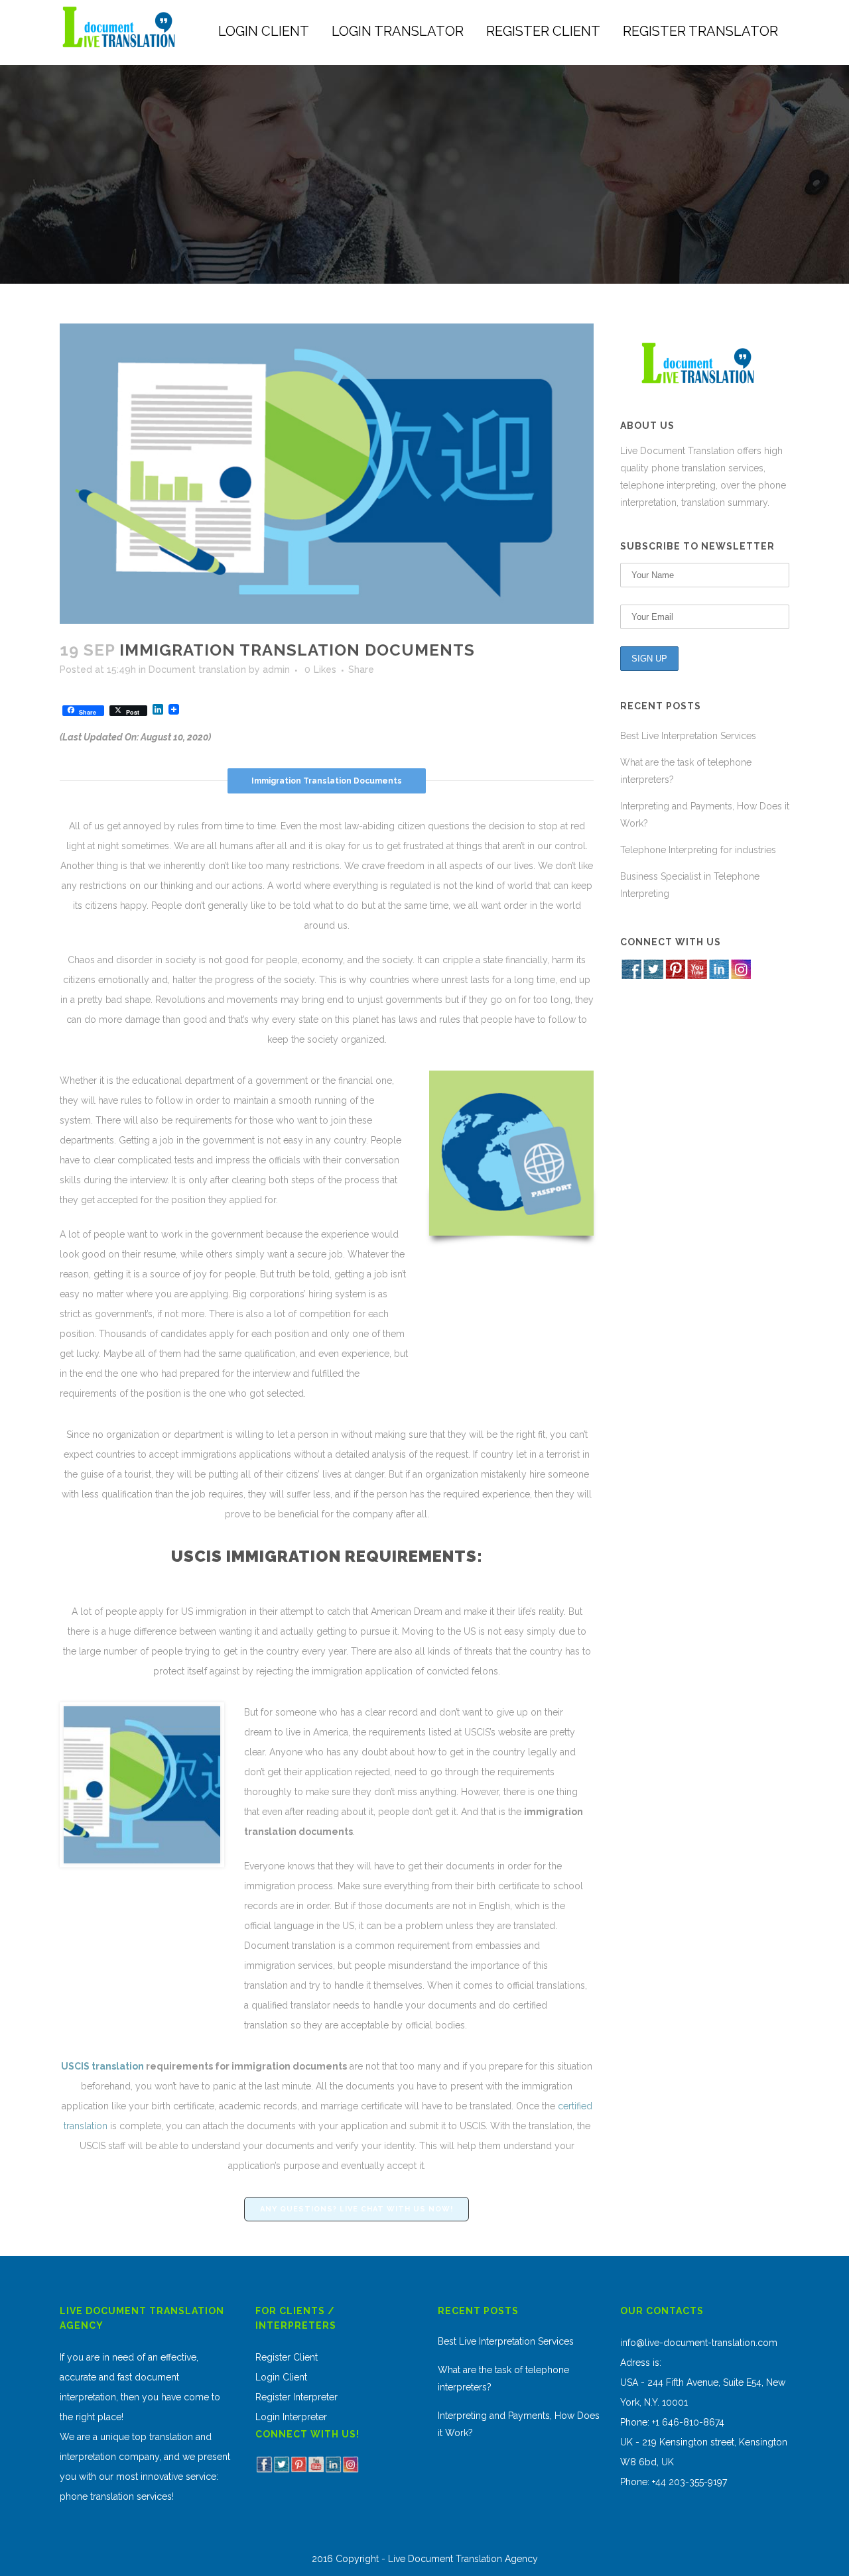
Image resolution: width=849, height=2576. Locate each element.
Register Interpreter (296, 2397)
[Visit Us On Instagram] (741, 976)
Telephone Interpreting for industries (698, 850)
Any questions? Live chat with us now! (357, 2209)
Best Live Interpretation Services (688, 736)
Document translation (197, 670)
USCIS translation (102, 2066)
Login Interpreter (291, 2417)
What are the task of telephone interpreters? (503, 2378)
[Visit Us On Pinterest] (675, 976)
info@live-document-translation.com (699, 2343)
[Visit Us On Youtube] (697, 976)
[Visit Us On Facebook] (631, 976)
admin (276, 670)
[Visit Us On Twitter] (653, 976)
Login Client (281, 2377)
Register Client (287, 2357)
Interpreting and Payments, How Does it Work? (519, 2424)
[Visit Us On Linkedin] (719, 976)
